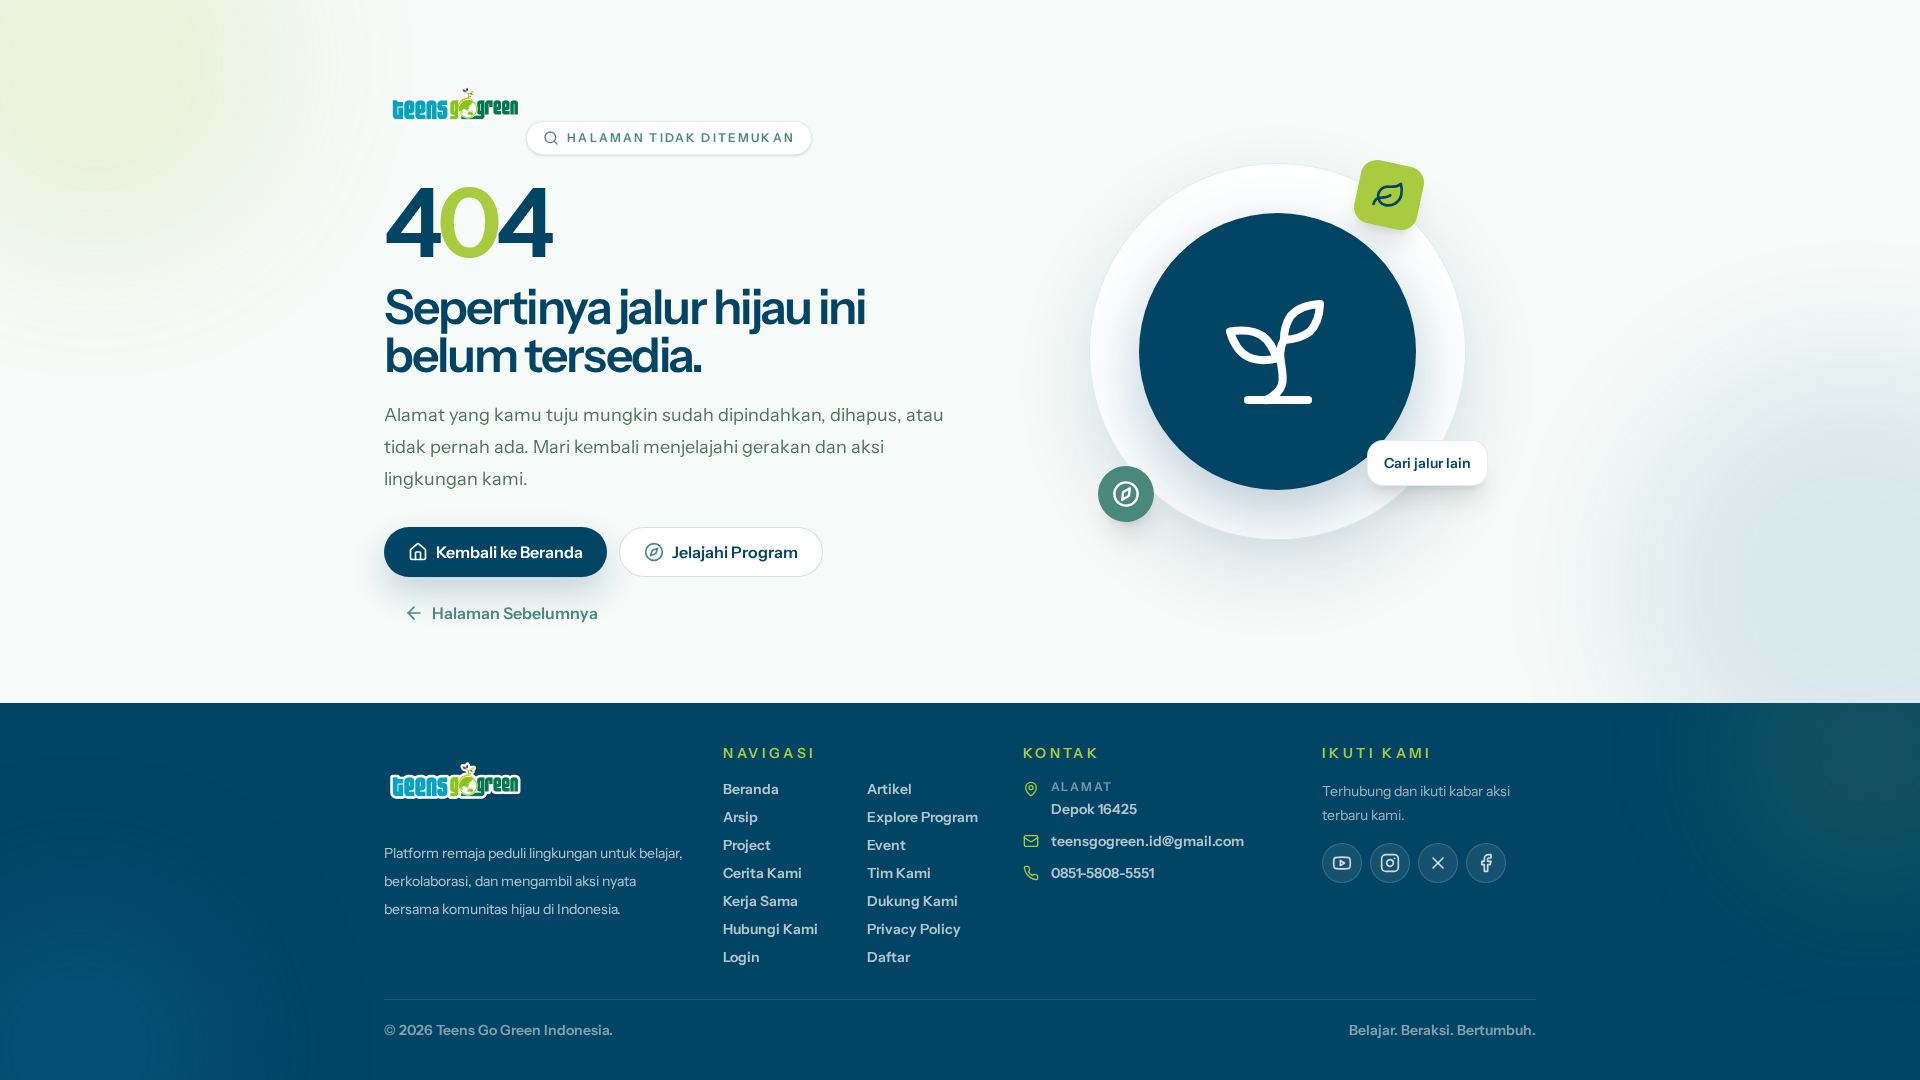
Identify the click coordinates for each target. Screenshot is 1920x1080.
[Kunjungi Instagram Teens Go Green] (1390, 863)
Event (886, 845)
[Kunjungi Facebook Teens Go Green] (1486, 863)
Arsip (740, 817)
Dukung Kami (912, 901)
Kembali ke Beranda (509, 552)
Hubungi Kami (770, 929)
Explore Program (922, 817)
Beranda (751, 789)
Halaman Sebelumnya (515, 613)
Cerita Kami (762, 873)
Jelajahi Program (735, 552)
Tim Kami (899, 873)
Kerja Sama (760, 901)
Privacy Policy (914, 929)
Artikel (889, 789)
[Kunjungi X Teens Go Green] (1438, 863)
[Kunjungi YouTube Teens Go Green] (1342, 863)
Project (747, 845)
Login (741, 957)
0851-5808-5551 (1102, 873)
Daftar (888, 957)
